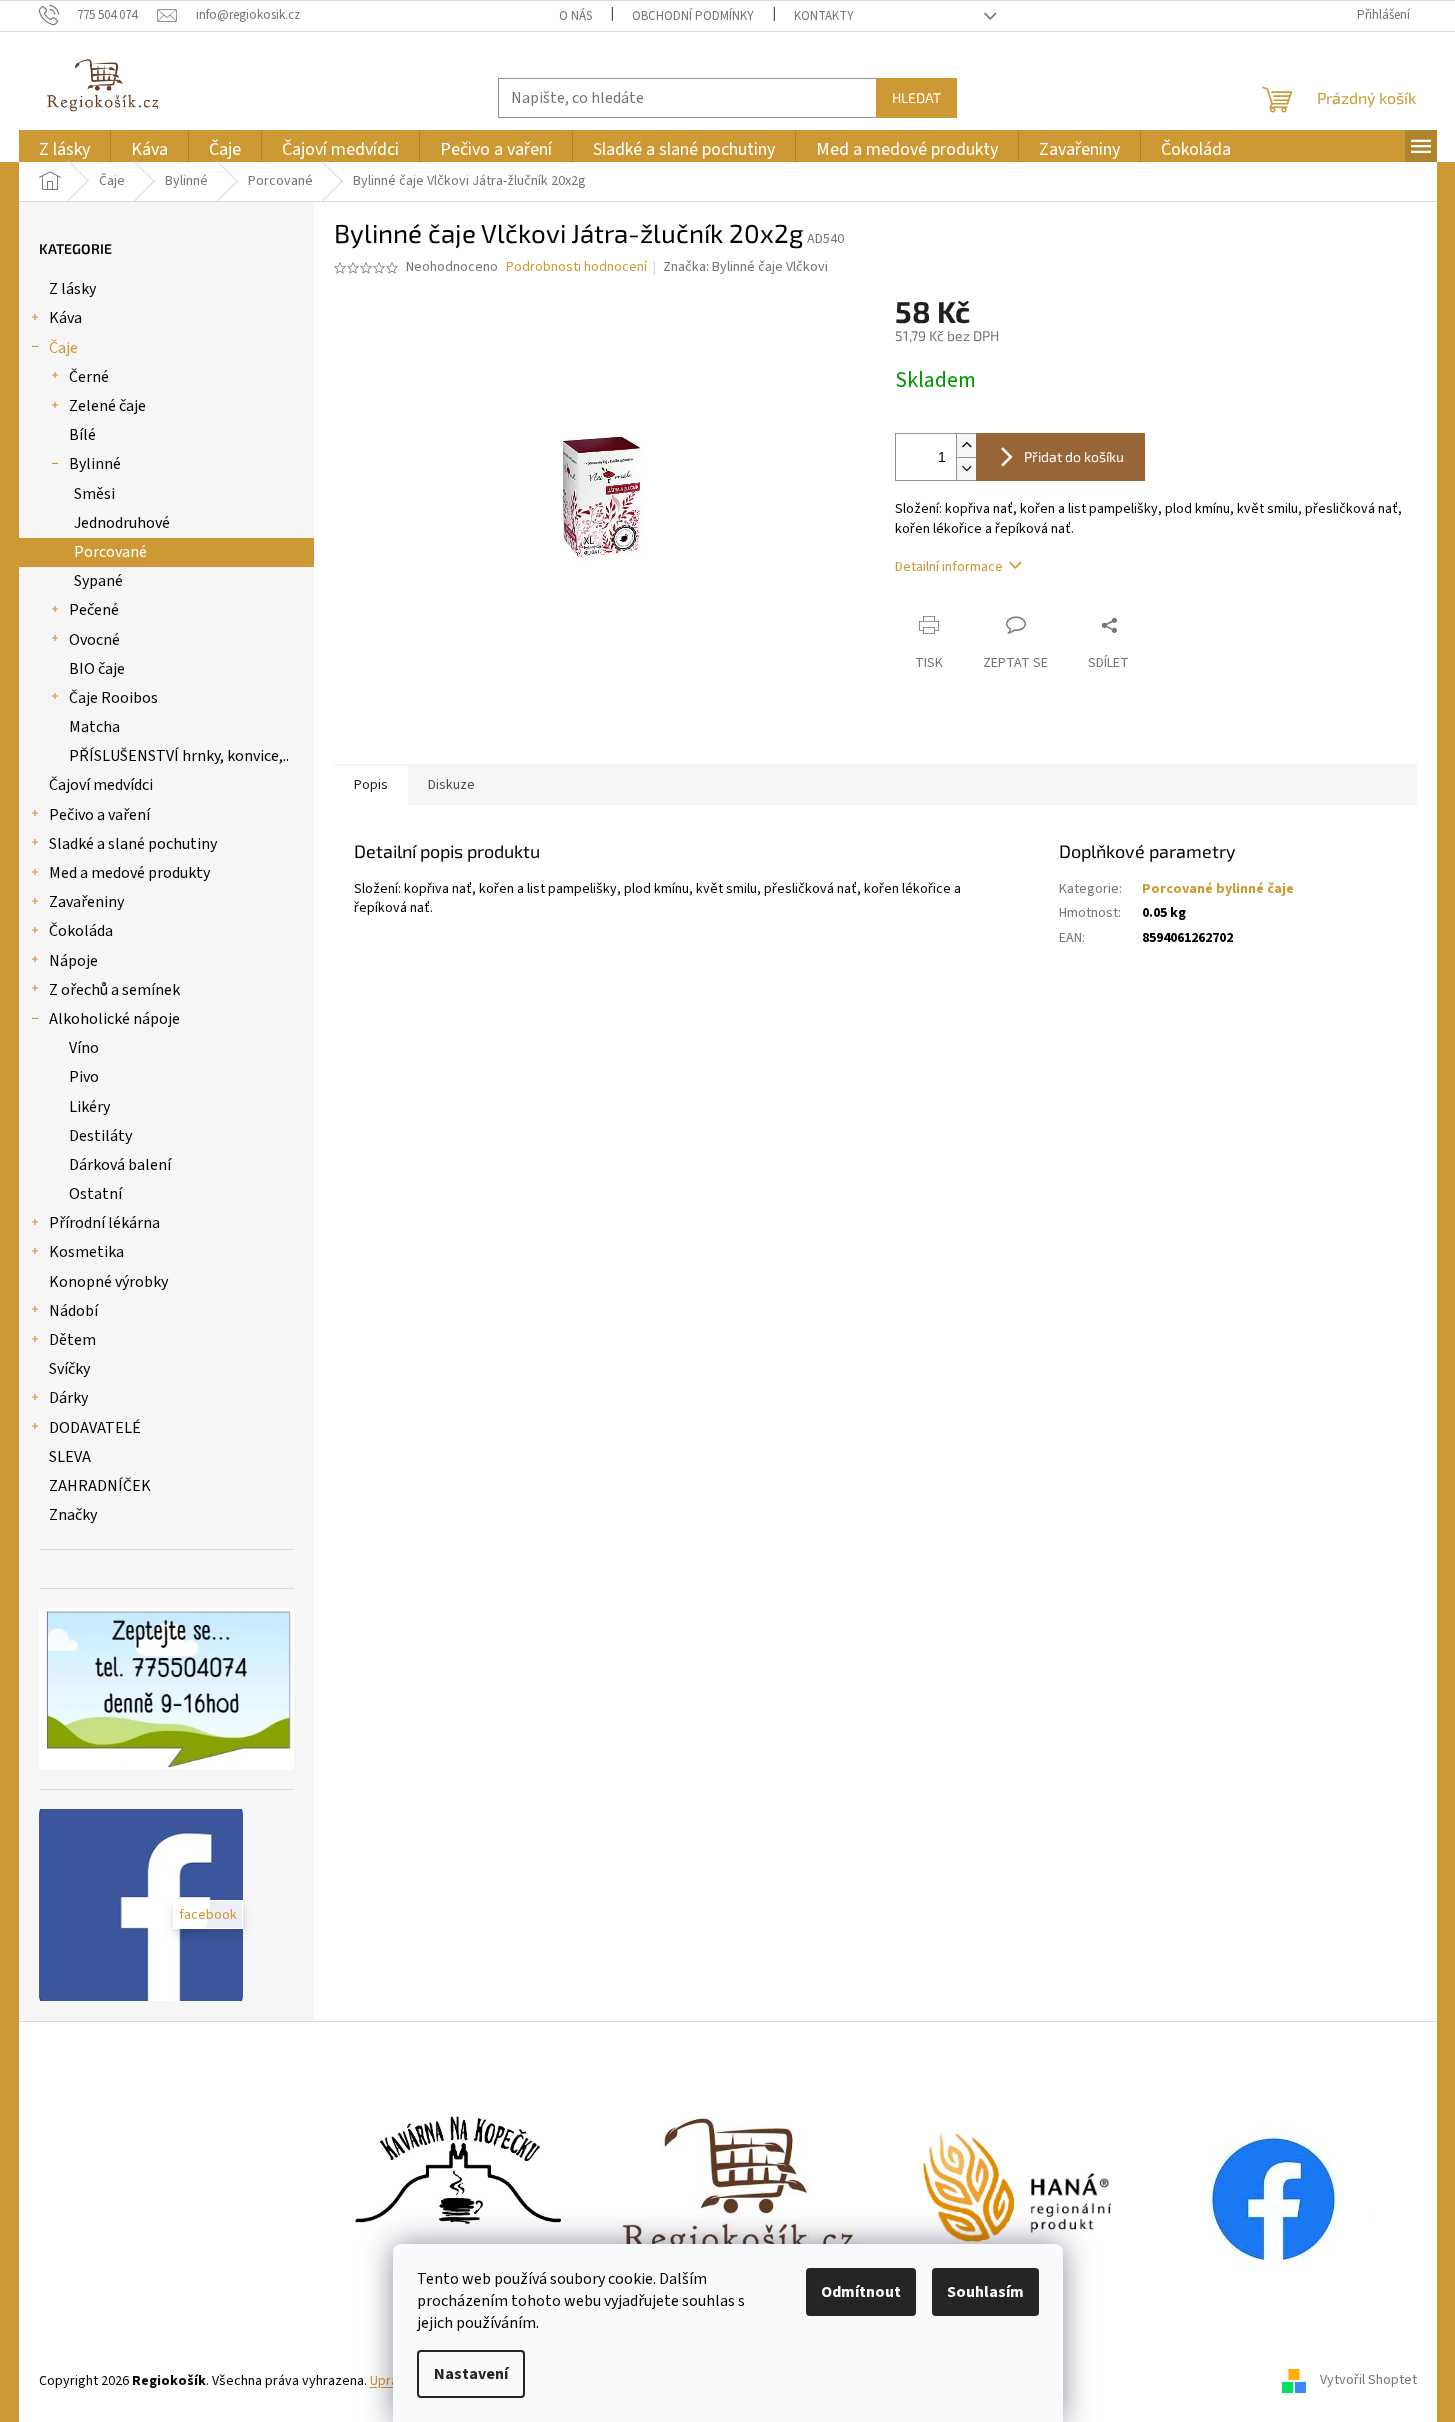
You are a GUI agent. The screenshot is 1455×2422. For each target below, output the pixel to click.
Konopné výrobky (108, 1282)
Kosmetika (86, 1252)
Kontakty (824, 16)
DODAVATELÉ (95, 1428)
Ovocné (94, 640)
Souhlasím (985, 2292)
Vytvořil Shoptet (1368, 2381)
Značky (73, 1515)
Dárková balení (120, 1165)
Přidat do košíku (1074, 456)
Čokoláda (81, 931)
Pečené (94, 610)
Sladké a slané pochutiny (133, 844)
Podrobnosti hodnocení (576, 267)
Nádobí (73, 1311)
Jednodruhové (122, 523)
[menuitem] (64, 149)
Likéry (89, 1107)
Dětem (72, 1340)
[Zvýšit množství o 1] (966, 445)
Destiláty (100, 1136)
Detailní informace (949, 567)
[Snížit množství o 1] (966, 468)
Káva (65, 318)
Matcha (94, 727)
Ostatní (95, 1194)
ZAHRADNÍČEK (100, 1486)
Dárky (68, 1398)
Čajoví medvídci (101, 785)
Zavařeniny (86, 902)
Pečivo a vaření (99, 815)
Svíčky (69, 1369)
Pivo (84, 1077)
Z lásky (72, 289)
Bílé (82, 435)
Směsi (94, 494)
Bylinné (95, 464)
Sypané (98, 581)
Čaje (63, 348)
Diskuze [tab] (451, 785)
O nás (575, 16)
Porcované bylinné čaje (1218, 889)
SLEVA (70, 1457)
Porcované (110, 552)
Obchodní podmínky (693, 16)
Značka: (745, 267)
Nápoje (73, 961)
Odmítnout (861, 2292)
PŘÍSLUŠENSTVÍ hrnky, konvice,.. (179, 756)
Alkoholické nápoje (114, 1019)
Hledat (916, 97)
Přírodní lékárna (104, 1223)
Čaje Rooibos (113, 698)
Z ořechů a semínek (114, 990)
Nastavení (471, 2374)
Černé (89, 377)
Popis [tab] (371, 785)
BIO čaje (97, 669)
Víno (84, 1048)
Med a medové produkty (129, 873)
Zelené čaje (107, 406)
